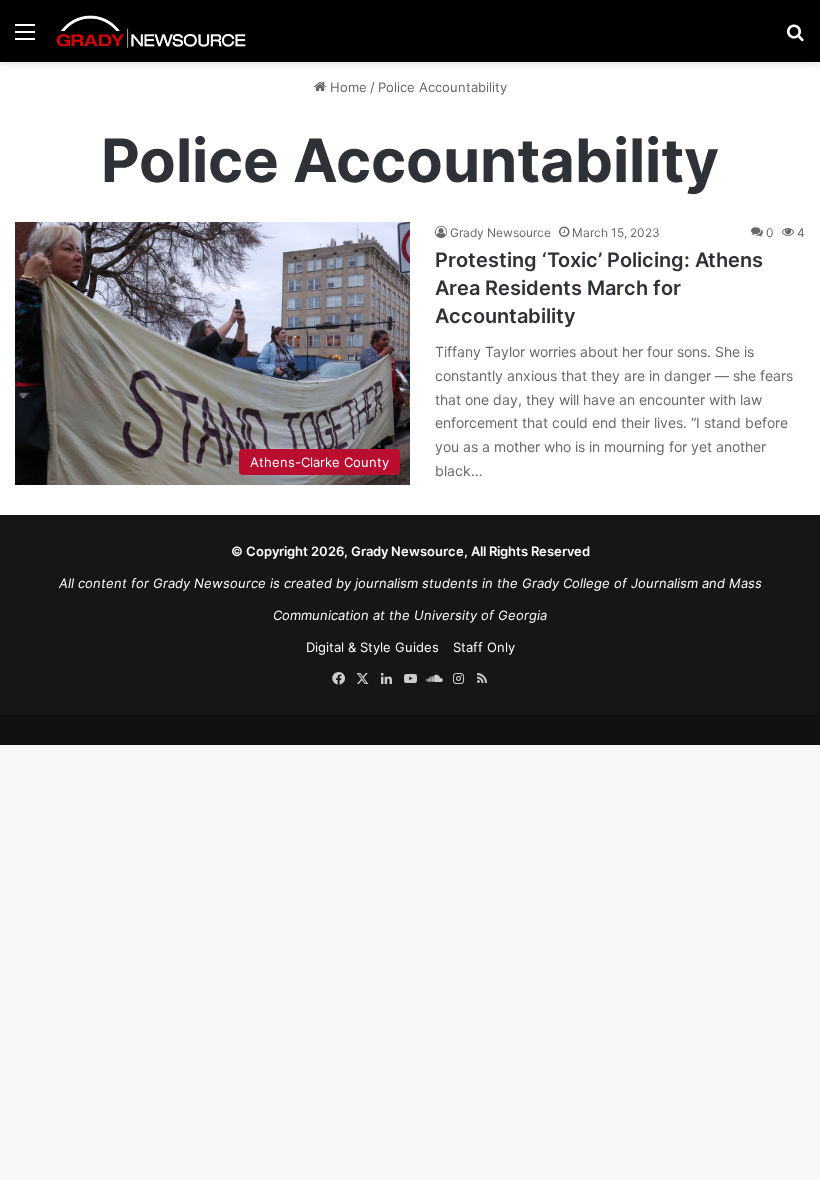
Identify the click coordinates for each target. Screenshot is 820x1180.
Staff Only (484, 647)
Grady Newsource (500, 232)
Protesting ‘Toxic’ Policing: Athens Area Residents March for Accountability (599, 288)
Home (346, 87)
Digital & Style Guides (372, 647)
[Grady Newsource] (151, 31)
